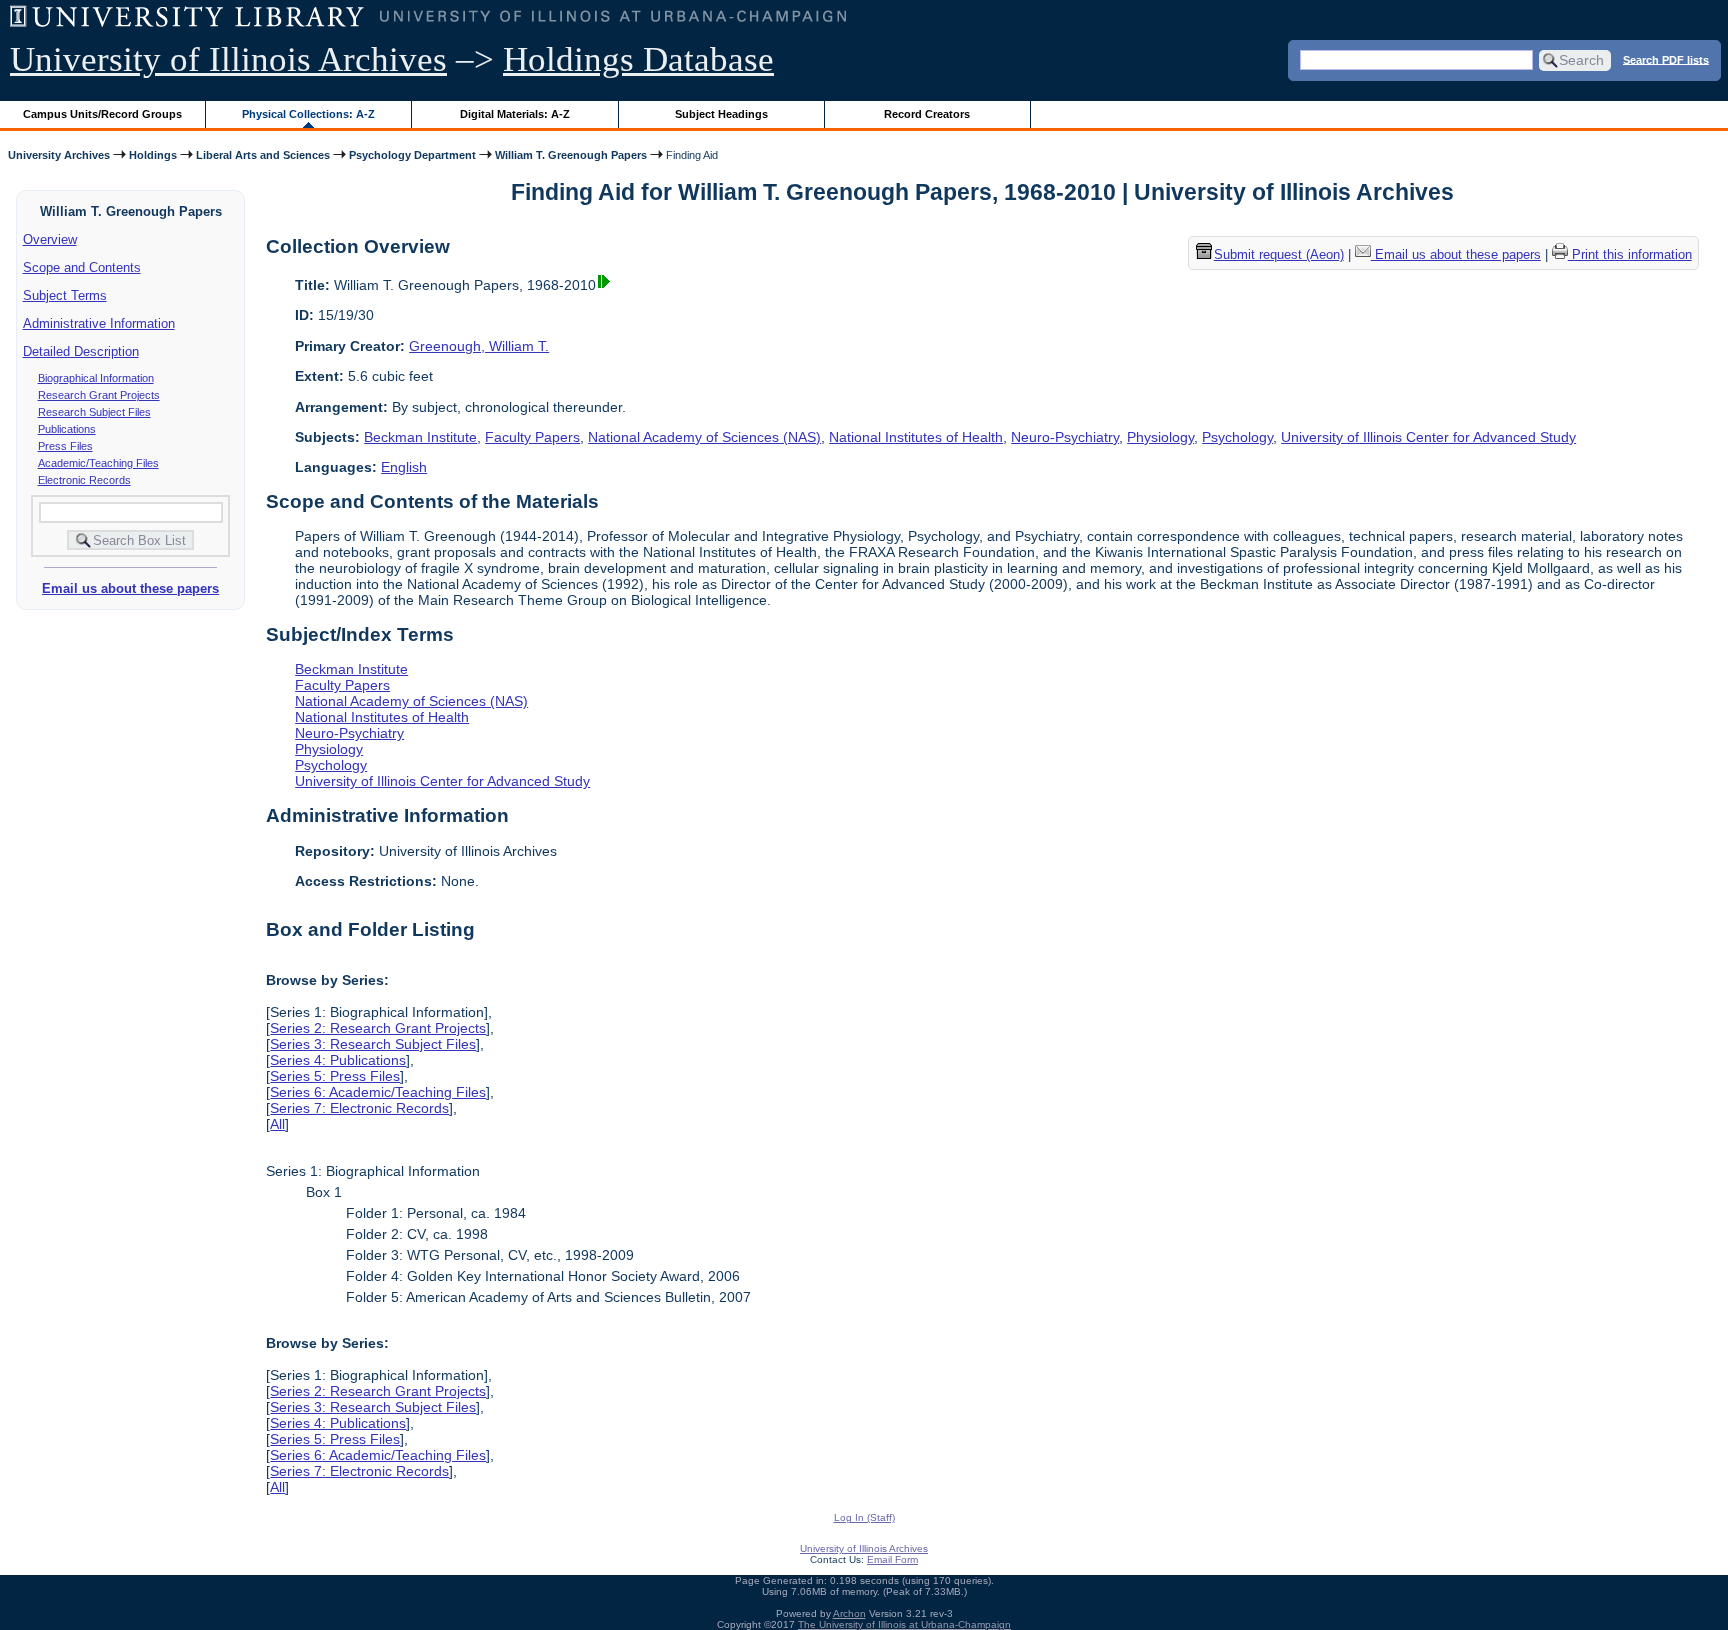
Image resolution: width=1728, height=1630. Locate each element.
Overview (50, 239)
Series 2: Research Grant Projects (378, 1028)
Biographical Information (96, 378)
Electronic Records (84, 480)
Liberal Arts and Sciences (263, 155)
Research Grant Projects (99, 395)
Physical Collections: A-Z (308, 114)
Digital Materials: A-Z (515, 114)
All (277, 1124)
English (404, 467)
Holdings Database (638, 59)
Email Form (892, 1559)
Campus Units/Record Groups (102, 114)
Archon (849, 1613)
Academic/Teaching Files (98, 463)
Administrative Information (99, 323)
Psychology (1237, 437)
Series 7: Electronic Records (359, 1108)
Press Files (65, 446)
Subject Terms (65, 295)
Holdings (153, 155)
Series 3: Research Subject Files (373, 1044)
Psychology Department (412, 155)
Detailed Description (81, 351)
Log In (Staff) (864, 1517)
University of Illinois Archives (228, 59)
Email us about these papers (130, 588)
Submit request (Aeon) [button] (1279, 255)
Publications (67, 429)
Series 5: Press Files (335, 1076)
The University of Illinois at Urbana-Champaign (904, 1624)
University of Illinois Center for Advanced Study (1428, 437)
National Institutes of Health (916, 437)
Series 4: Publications (338, 1060)
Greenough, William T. (479, 346)
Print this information (1630, 255)
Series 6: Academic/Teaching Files (378, 1092)
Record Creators (927, 114)
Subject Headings (721, 114)
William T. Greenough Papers (571, 155)
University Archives (59, 155)
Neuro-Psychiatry (1065, 437)
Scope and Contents (82, 267)
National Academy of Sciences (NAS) (704, 437)
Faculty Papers (532, 437)
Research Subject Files (94, 412)
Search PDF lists (1666, 59)
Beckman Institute (420, 437)
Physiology (1160, 437)
